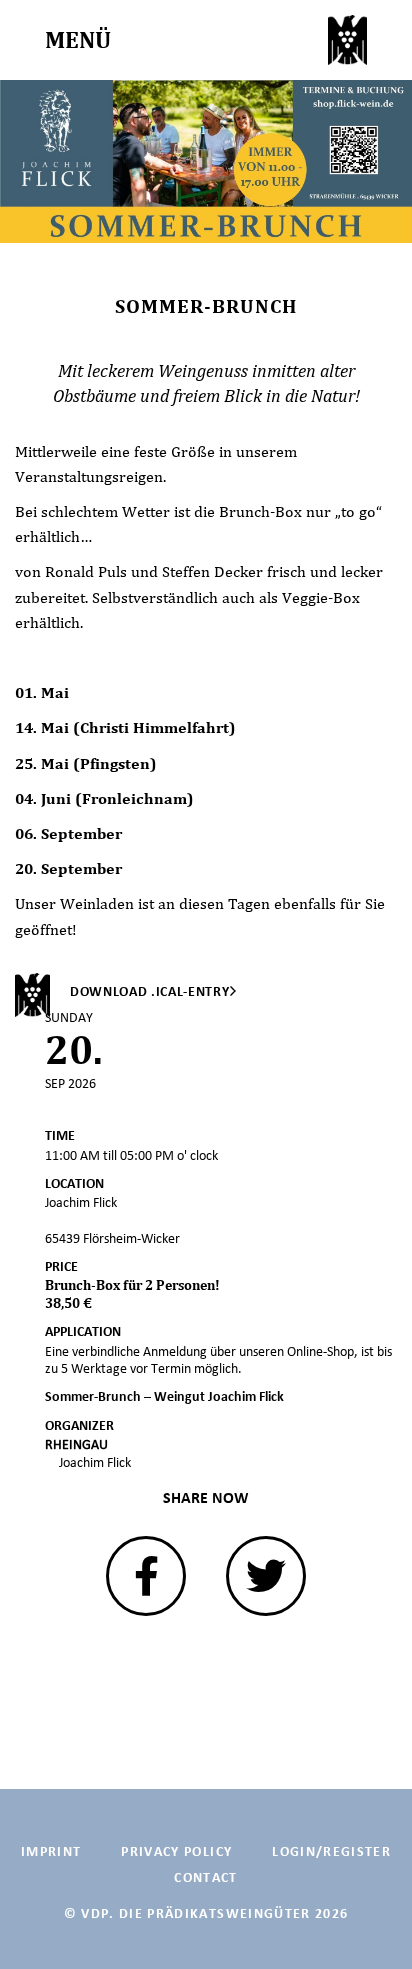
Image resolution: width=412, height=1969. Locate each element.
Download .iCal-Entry (150, 991)
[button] (146, 1576)
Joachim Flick (95, 1462)
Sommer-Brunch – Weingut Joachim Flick (164, 1396)
